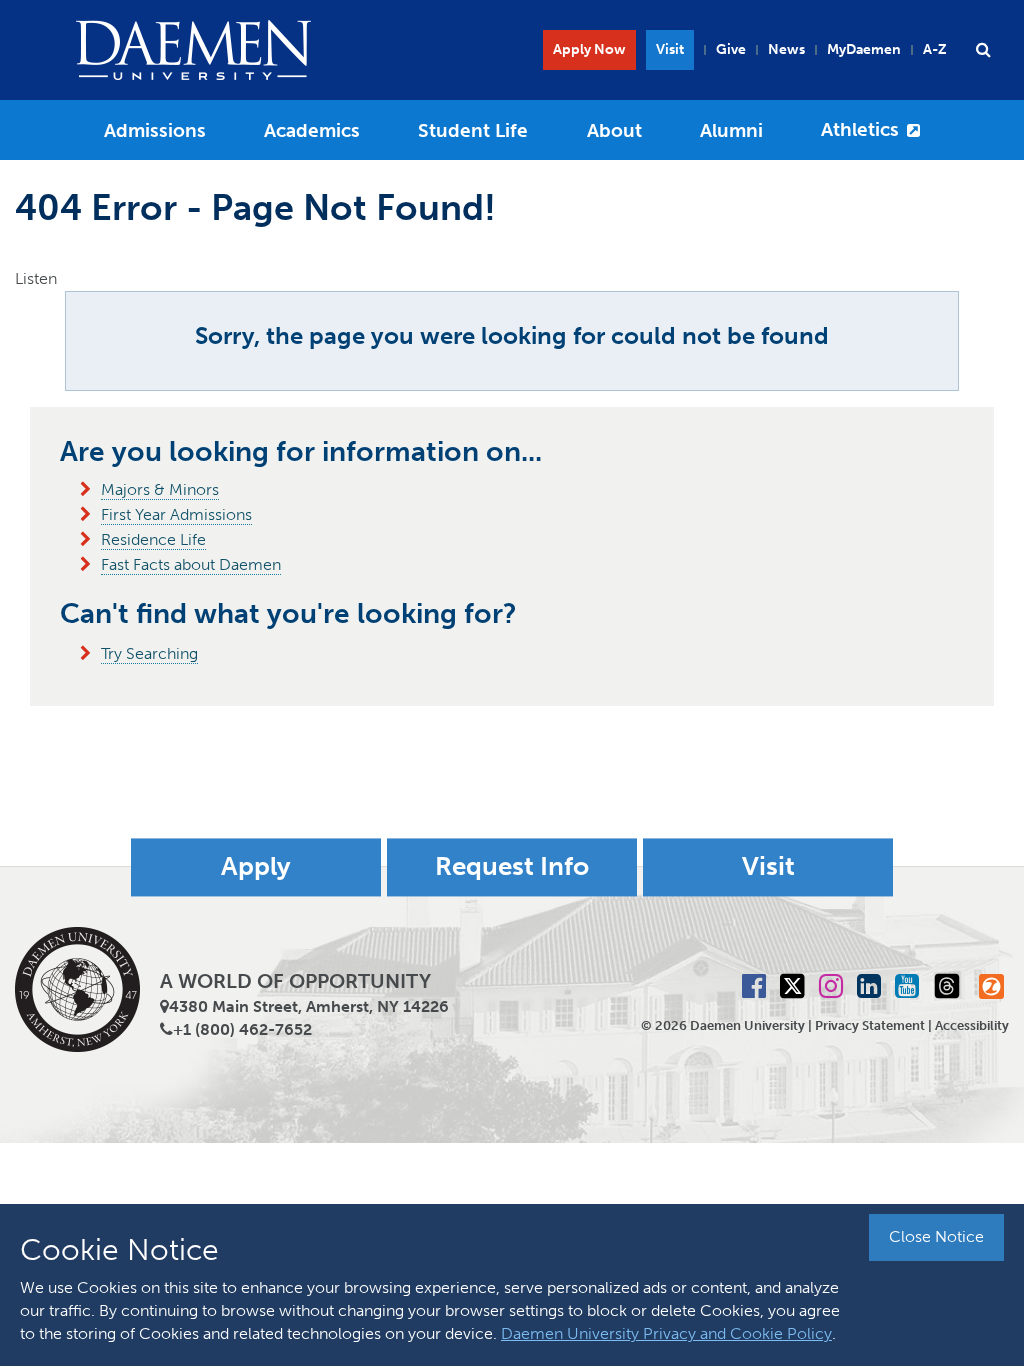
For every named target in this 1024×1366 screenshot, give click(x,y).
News (786, 49)
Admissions (155, 130)
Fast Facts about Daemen (191, 564)
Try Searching (149, 653)
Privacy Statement (870, 1025)
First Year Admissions (176, 514)
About (614, 130)
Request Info (512, 867)
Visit (670, 49)
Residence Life (153, 539)
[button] (983, 50)
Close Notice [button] (936, 1236)
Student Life (473, 130)
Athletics (860, 129)
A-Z (935, 49)
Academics (312, 130)
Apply (256, 867)
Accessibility (972, 1025)
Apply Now (589, 49)
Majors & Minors (160, 489)
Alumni (731, 130)
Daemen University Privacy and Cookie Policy (666, 1333)
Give (731, 49)
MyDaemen (864, 49)
